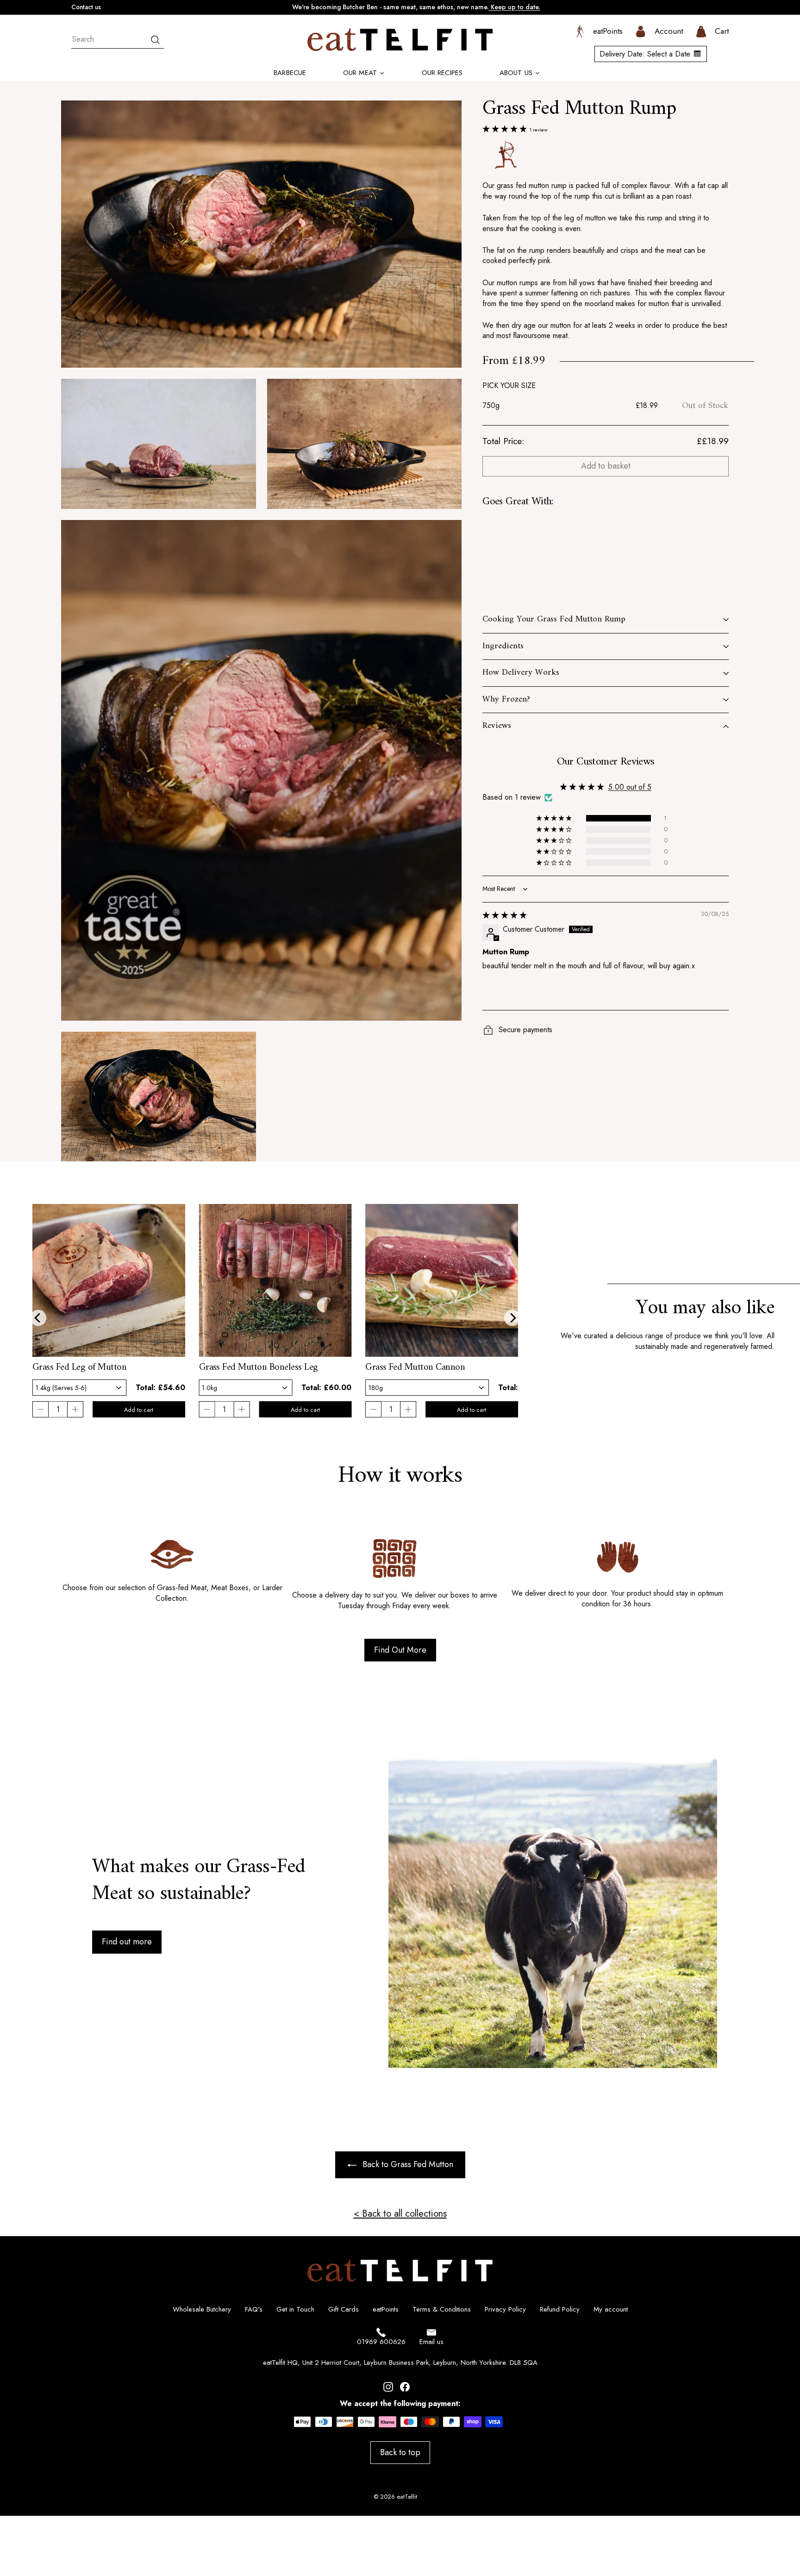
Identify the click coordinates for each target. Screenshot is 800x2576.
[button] (506, 129)
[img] (505, 915)
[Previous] (38, 1318)
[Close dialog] (788, 2215)
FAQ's (254, 2309)
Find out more (127, 1942)
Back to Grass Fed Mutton (408, 2164)
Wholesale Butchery (202, 2309)
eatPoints (386, 2309)
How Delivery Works (521, 673)
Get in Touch (295, 2309)
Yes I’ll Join (726, 2497)
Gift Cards (344, 2309)
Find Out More (400, 1650)
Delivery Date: (645, 54)
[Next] (512, 1318)
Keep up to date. (515, 7)
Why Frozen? (506, 699)
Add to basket (606, 466)
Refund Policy (560, 2309)
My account (611, 2309)
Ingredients (503, 646)
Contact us (86, 7)
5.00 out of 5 (630, 787)
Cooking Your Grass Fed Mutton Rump (554, 619)
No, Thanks (726, 2541)
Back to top (400, 2452)
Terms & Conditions (442, 2309)
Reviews (497, 726)
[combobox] (118, 40)
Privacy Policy (505, 2309)
